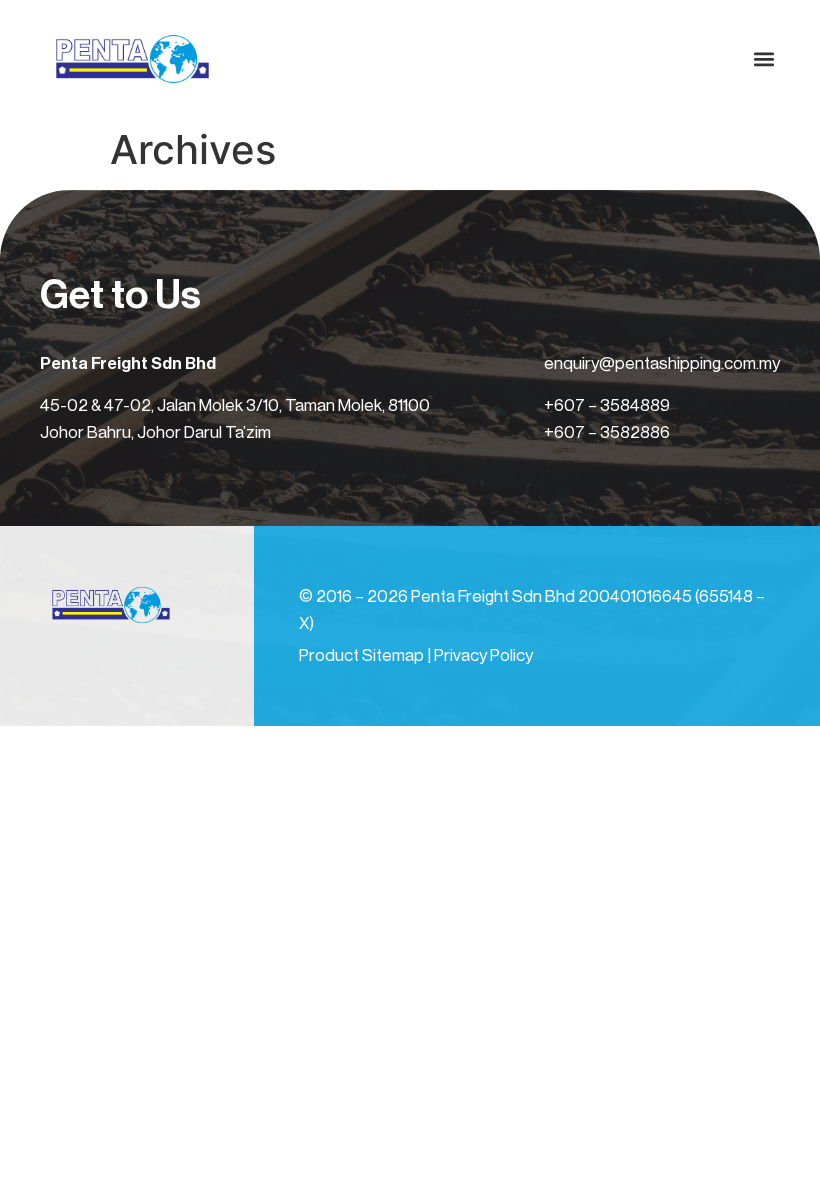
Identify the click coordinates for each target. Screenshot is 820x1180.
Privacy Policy (483, 655)
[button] (763, 58)
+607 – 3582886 (607, 432)
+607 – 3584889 (607, 405)
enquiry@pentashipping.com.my (662, 363)
